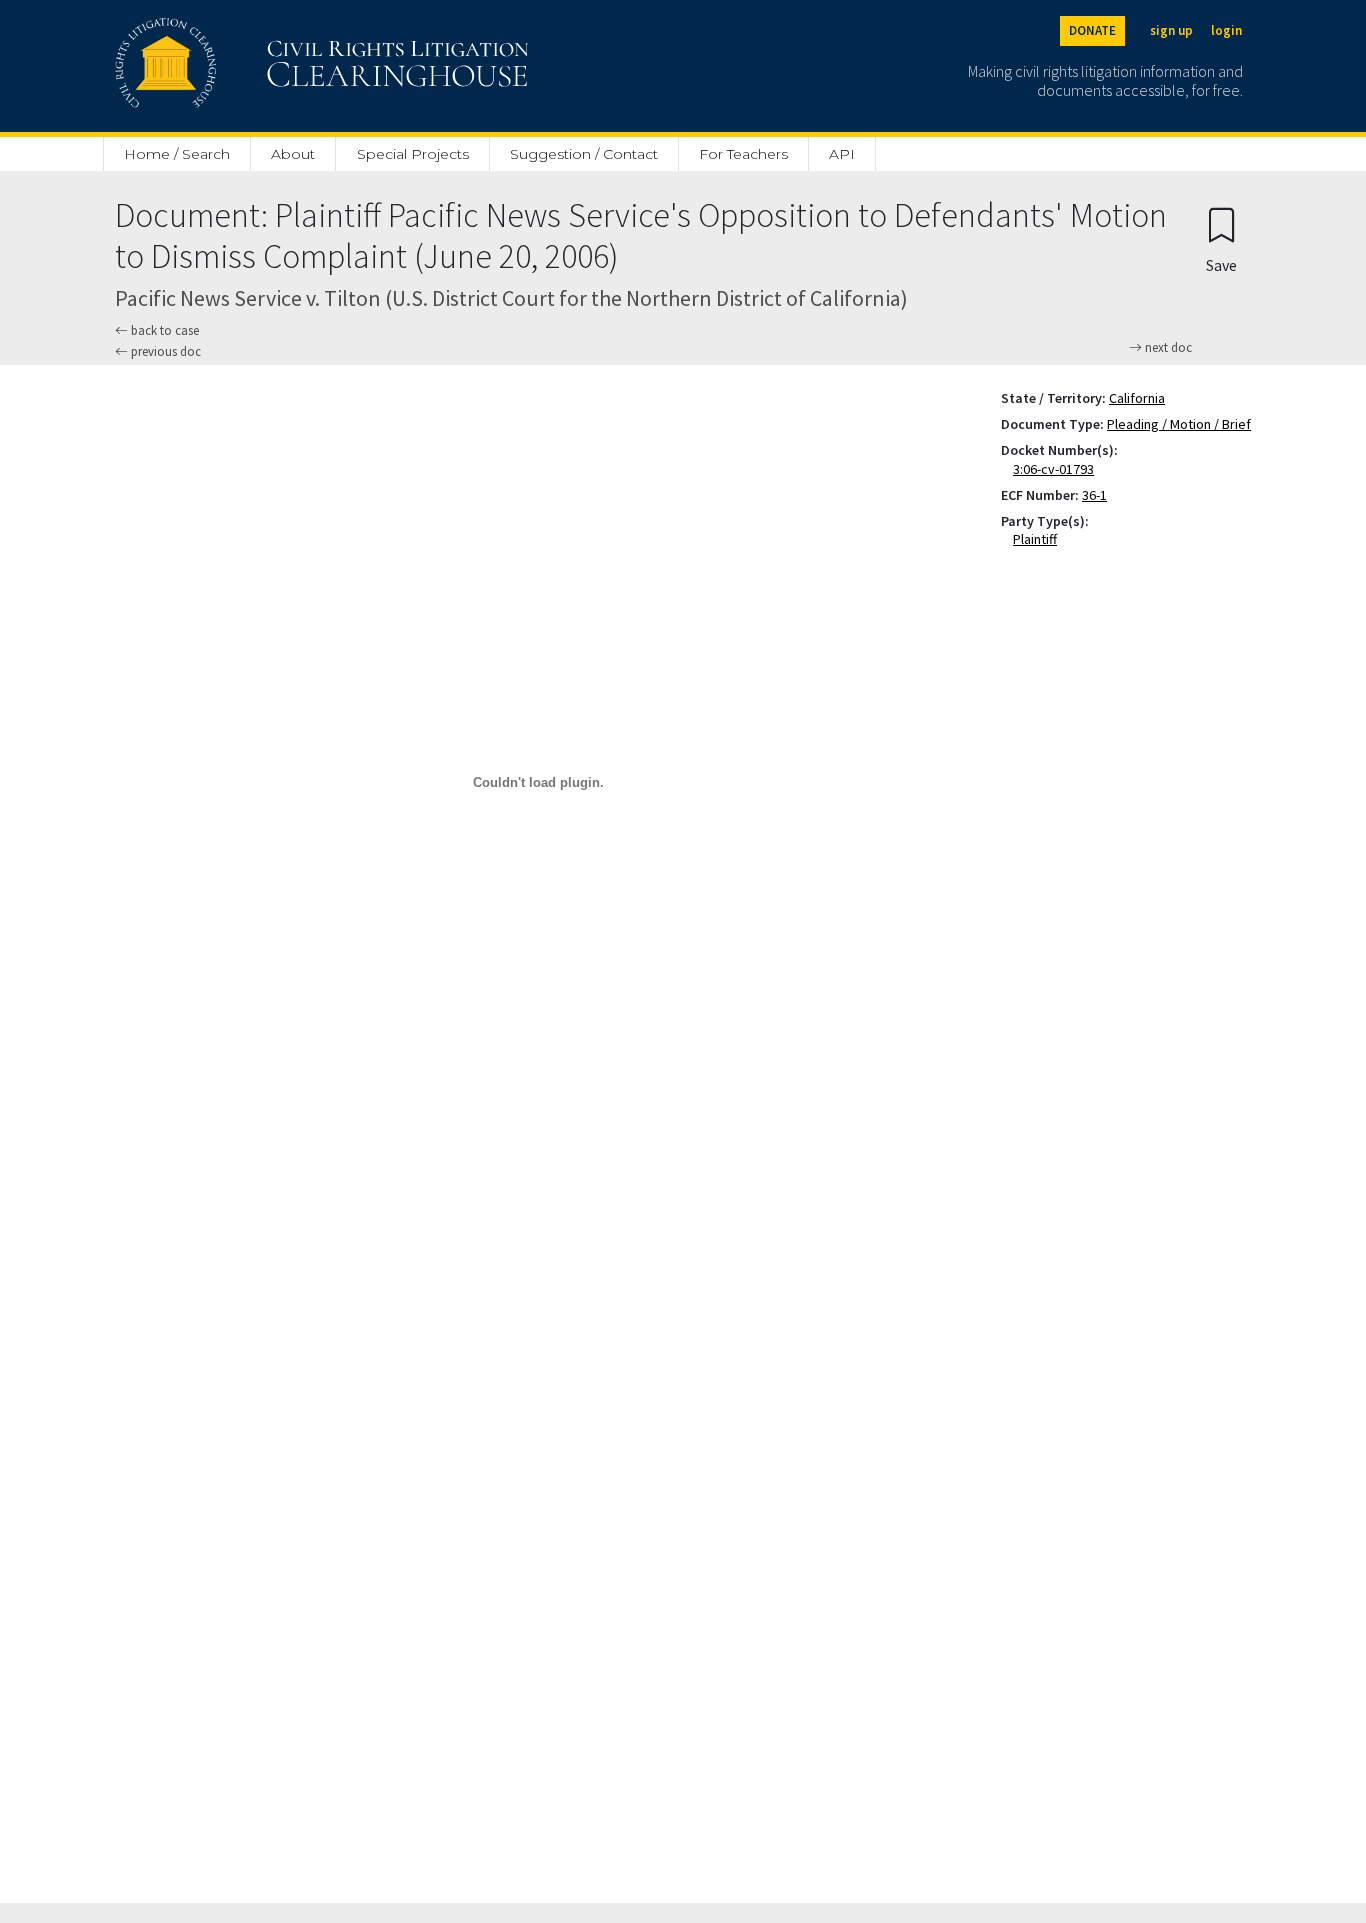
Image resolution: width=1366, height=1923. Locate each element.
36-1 (1094, 495)
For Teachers (743, 154)
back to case (163, 330)
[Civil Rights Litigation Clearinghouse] (265, 66)
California (1137, 398)
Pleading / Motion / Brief (1179, 424)
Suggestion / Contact (584, 154)
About (293, 154)
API (842, 154)
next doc (1167, 348)
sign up (1171, 30)
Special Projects (413, 154)
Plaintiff (1039, 539)
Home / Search (177, 154)
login (1226, 30)
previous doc (164, 351)
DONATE (1092, 30)
